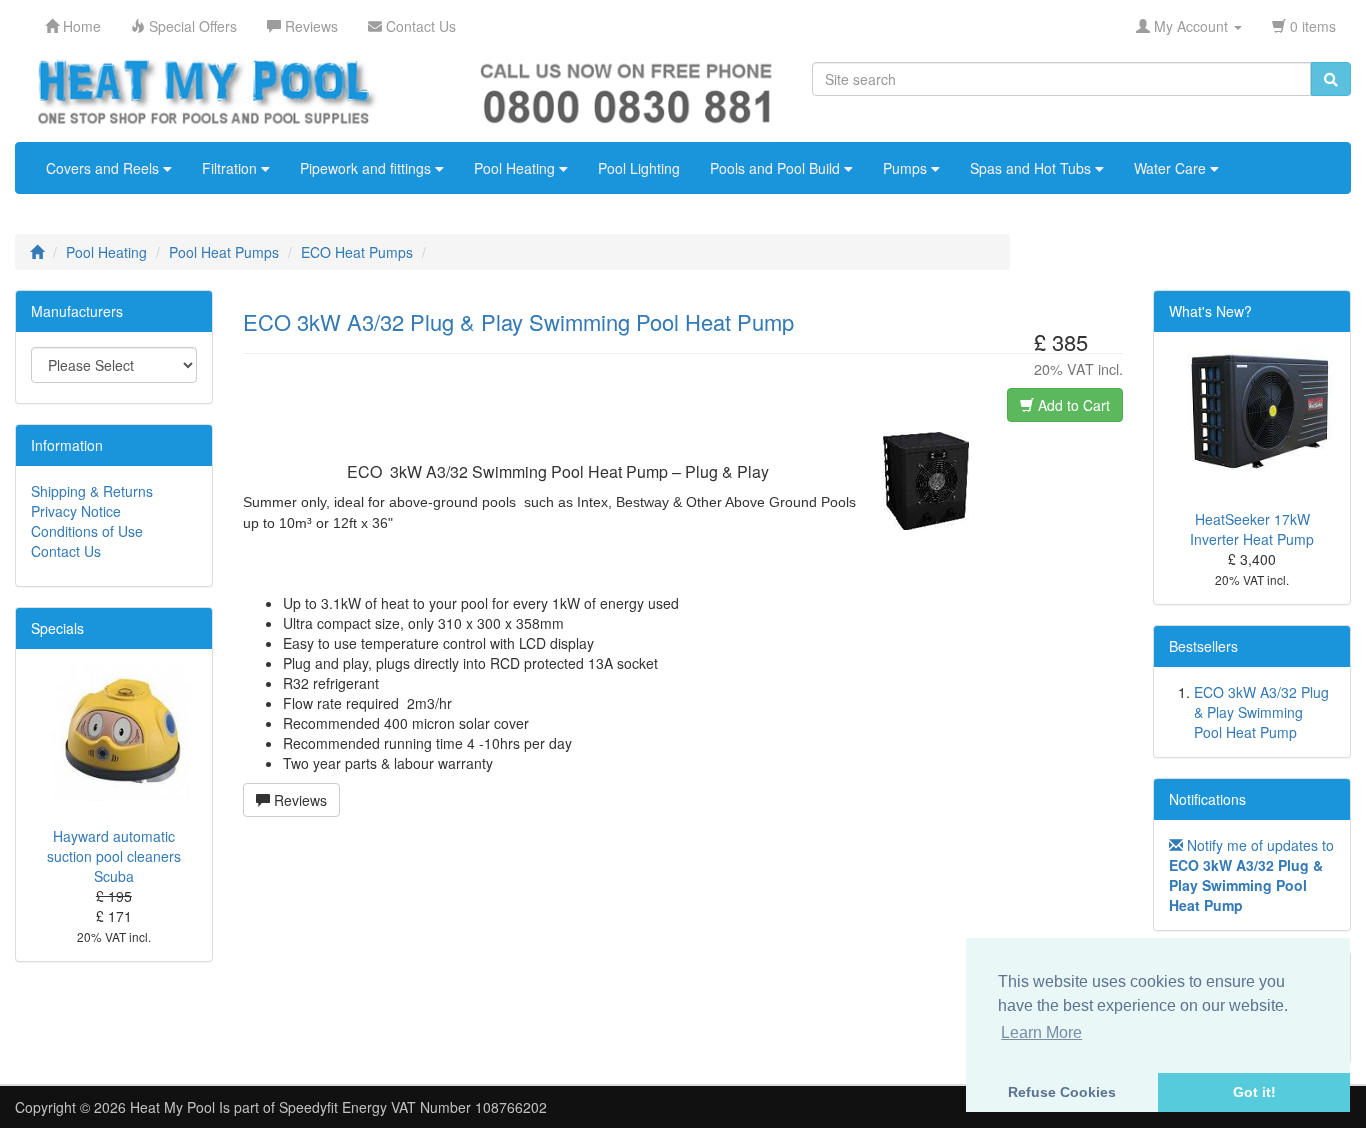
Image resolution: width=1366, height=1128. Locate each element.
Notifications (1207, 799)
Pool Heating (516, 168)
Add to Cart (1072, 405)
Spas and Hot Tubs (1032, 168)
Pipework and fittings (367, 168)
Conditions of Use (87, 531)
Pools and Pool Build (777, 168)
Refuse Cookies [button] (1062, 1092)
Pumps (907, 168)
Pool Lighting (639, 168)
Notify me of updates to (1251, 875)
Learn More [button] (1041, 1032)
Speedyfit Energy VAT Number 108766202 (413, 1107)
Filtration (231, 168)
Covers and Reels (104, 168)
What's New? (1210, 311)
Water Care (1172, 168)
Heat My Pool (172, 1107)
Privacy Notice (76, 511)
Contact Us (66, 551)
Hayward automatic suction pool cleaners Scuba (114, 856)
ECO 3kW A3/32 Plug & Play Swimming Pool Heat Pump (1261, 712)
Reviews (298, 800)
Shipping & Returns (92, 491)
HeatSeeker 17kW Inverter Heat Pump (1252, 529)
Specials (57, 628)
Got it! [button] (1254, 1092)
